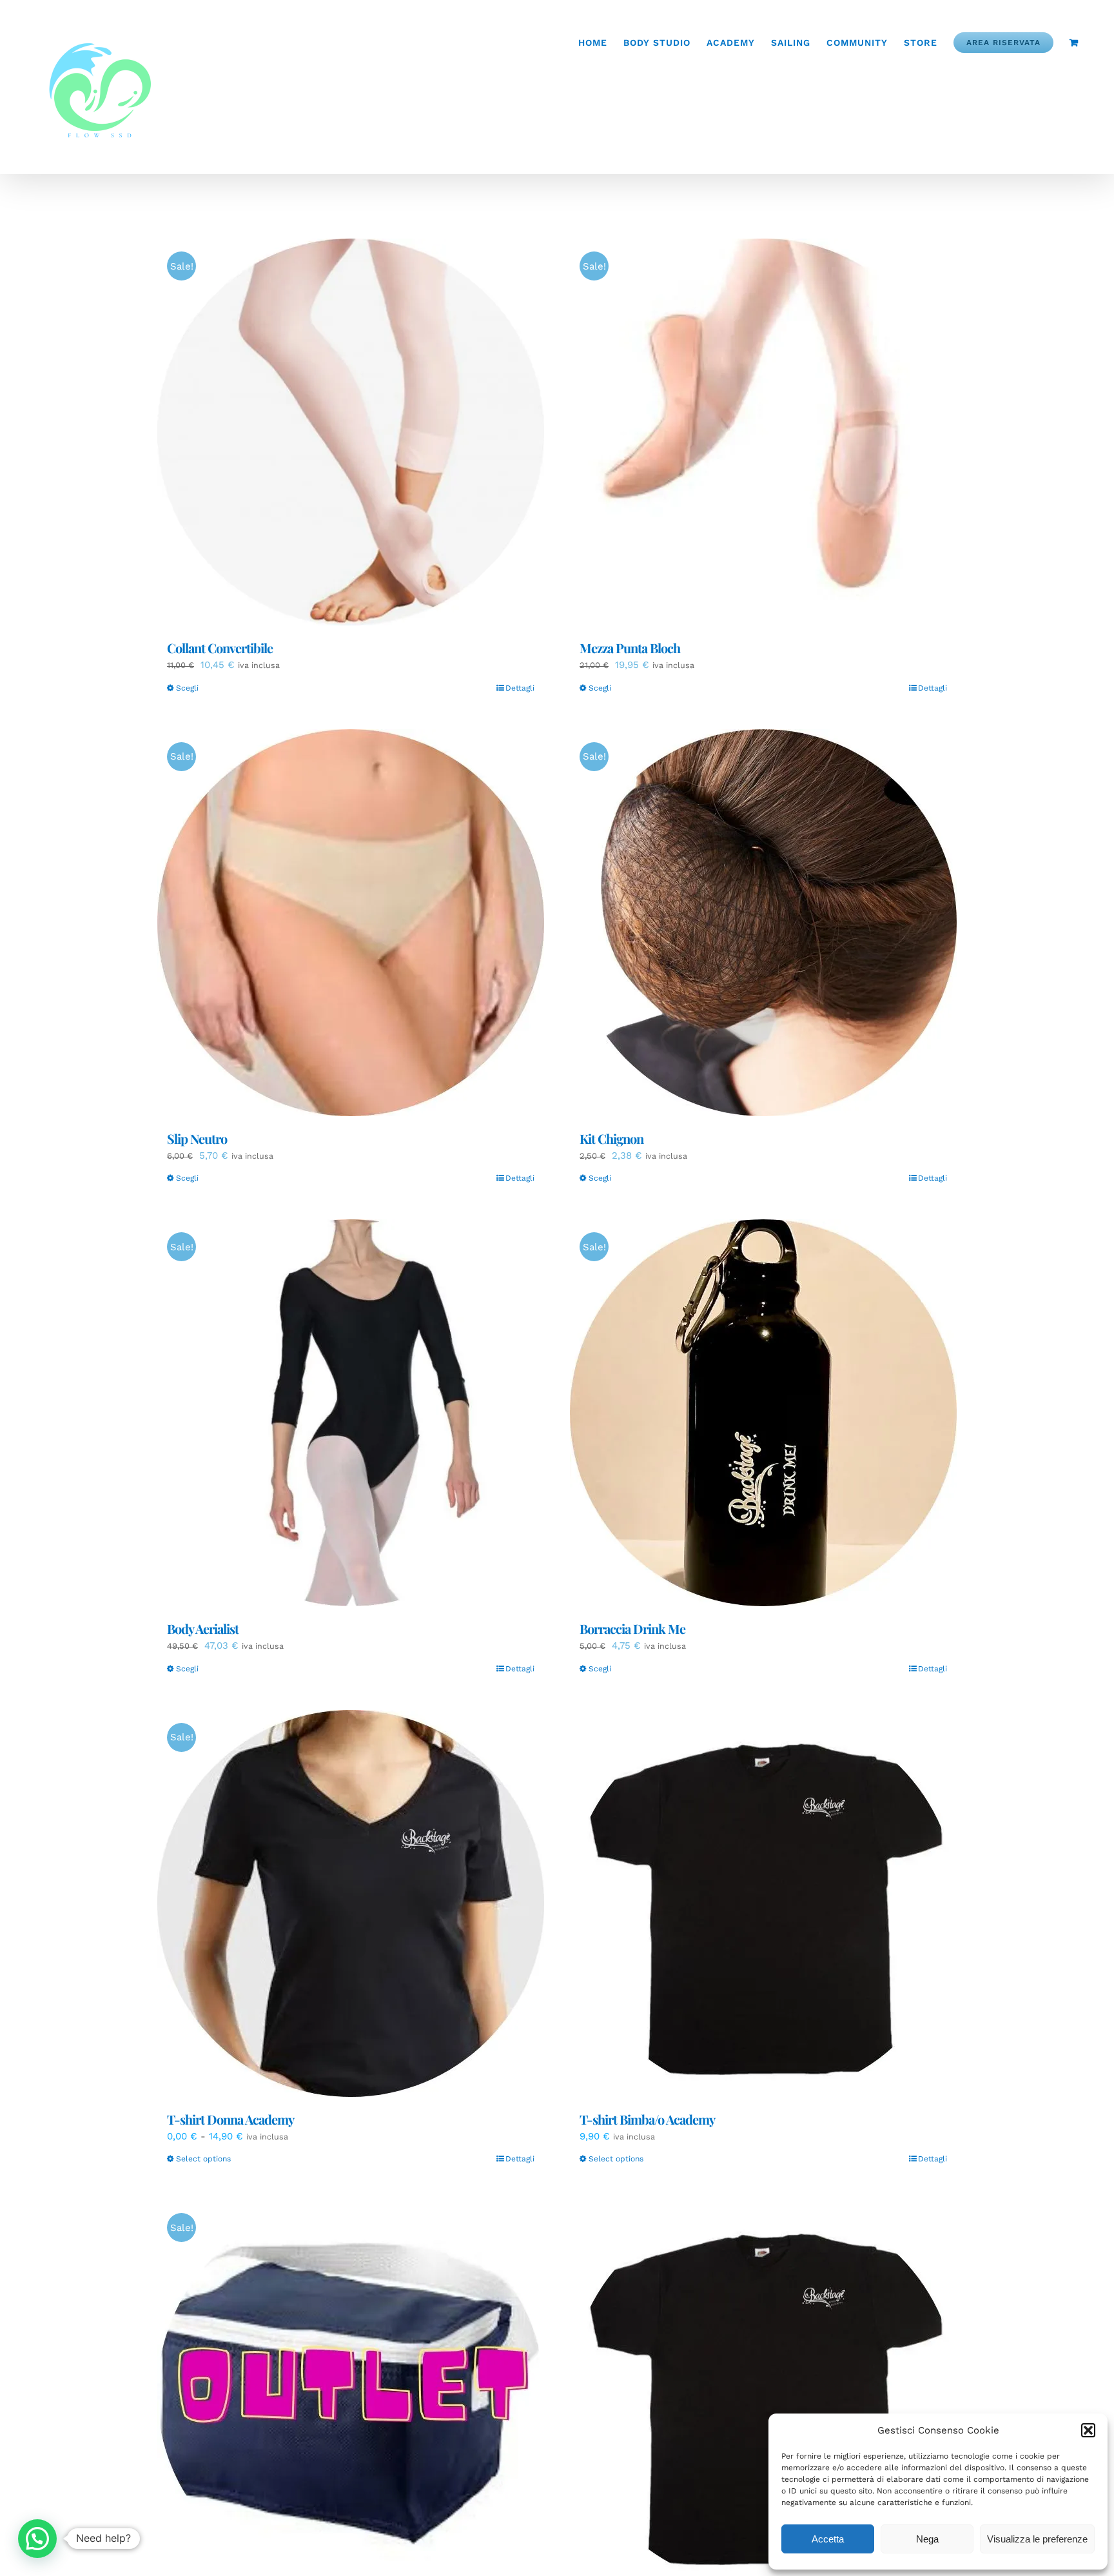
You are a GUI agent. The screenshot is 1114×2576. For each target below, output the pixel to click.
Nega (927, 2539)
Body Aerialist (203, 1628)
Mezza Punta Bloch (630, 648)
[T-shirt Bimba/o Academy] (763, 1903)
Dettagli (520, 688)
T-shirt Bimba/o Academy (647, 2119)
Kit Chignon (611, 1138)
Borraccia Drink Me (632, 1628)
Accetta (828, 2539)
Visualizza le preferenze (1037, 2539)
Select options (203, 2159)
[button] (1088, 2430)
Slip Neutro (197, 1138)
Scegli (187, 688)
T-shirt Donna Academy (230, 2119)
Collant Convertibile (220, 648)
